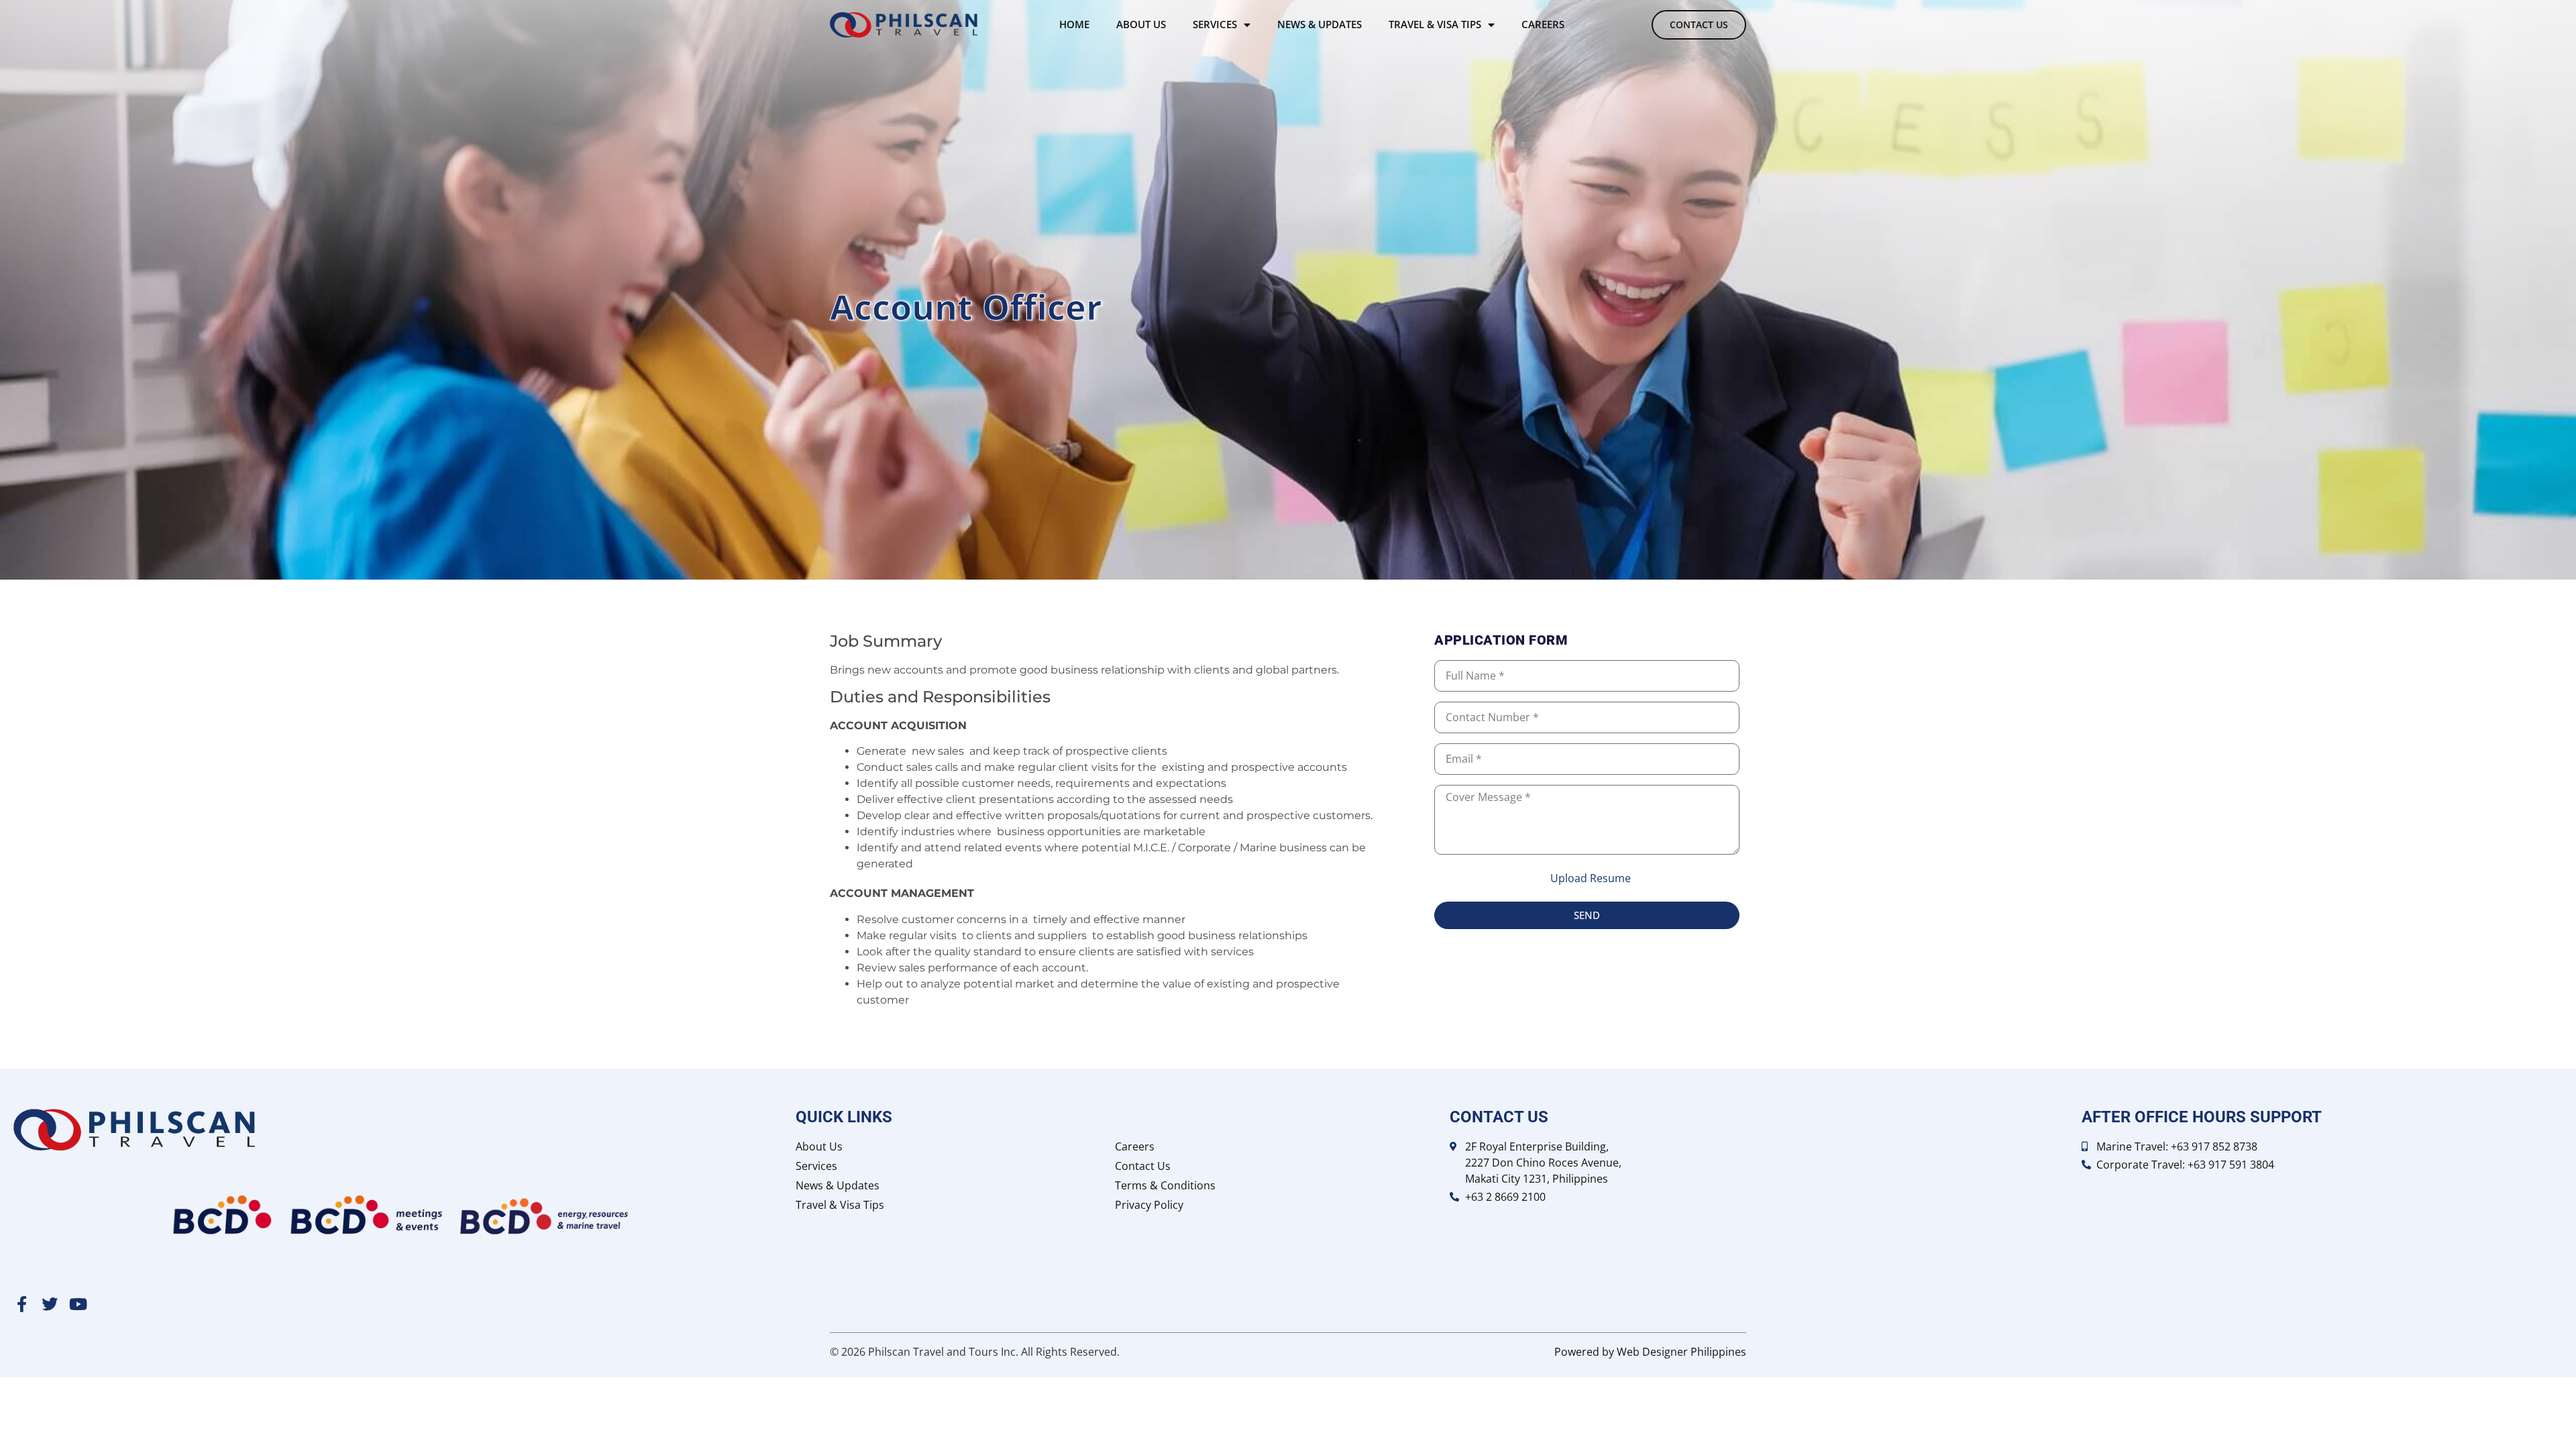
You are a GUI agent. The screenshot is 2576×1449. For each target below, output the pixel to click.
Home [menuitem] (1074, 24)
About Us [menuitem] (1141, 24)
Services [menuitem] (1215, 24)
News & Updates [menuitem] (1320, 24)
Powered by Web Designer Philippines (1650, 1352)
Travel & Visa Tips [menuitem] (1435, 24)
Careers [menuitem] (1543, 24)
